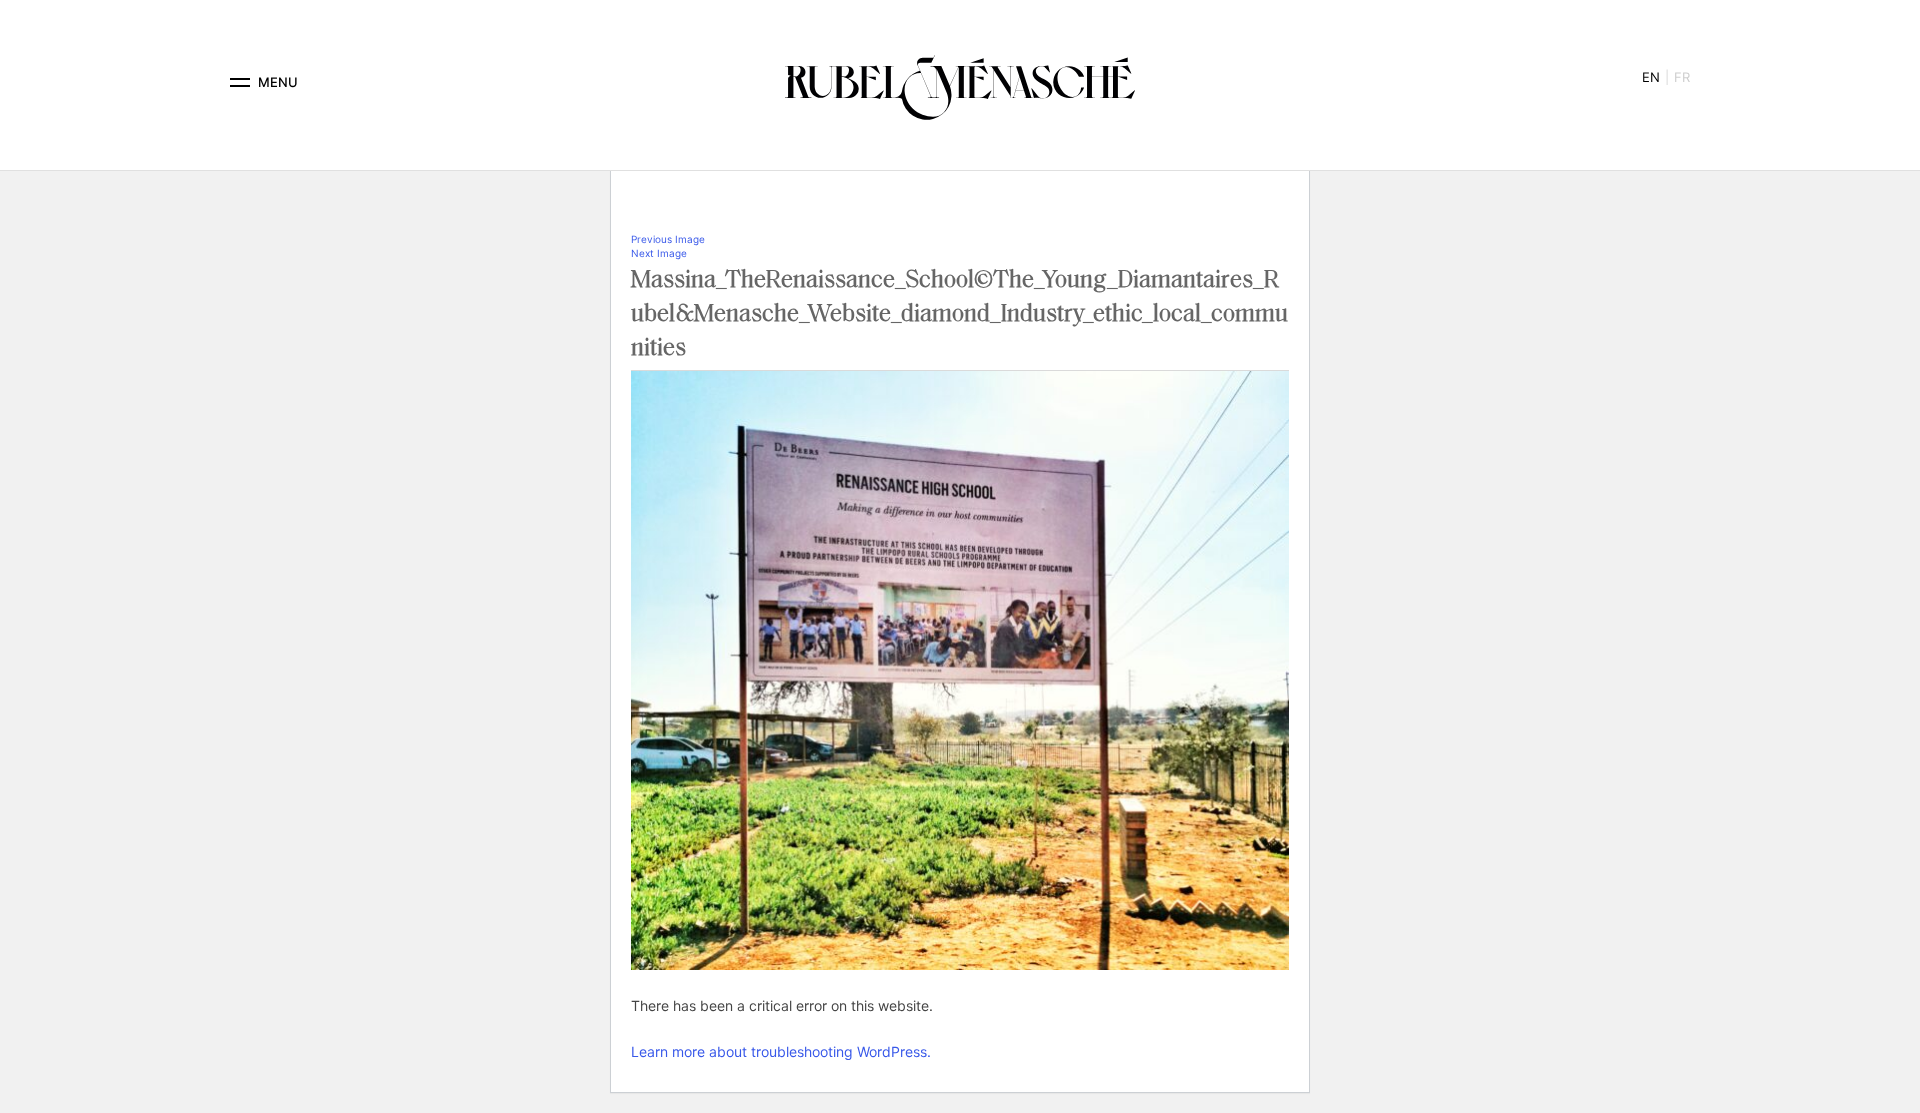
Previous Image (668, 239)
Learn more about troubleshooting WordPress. (781, 1051)
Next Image (659, 253)
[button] (240, 82)
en (1651, 77)
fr (1682, 77)
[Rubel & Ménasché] (960, 82)
